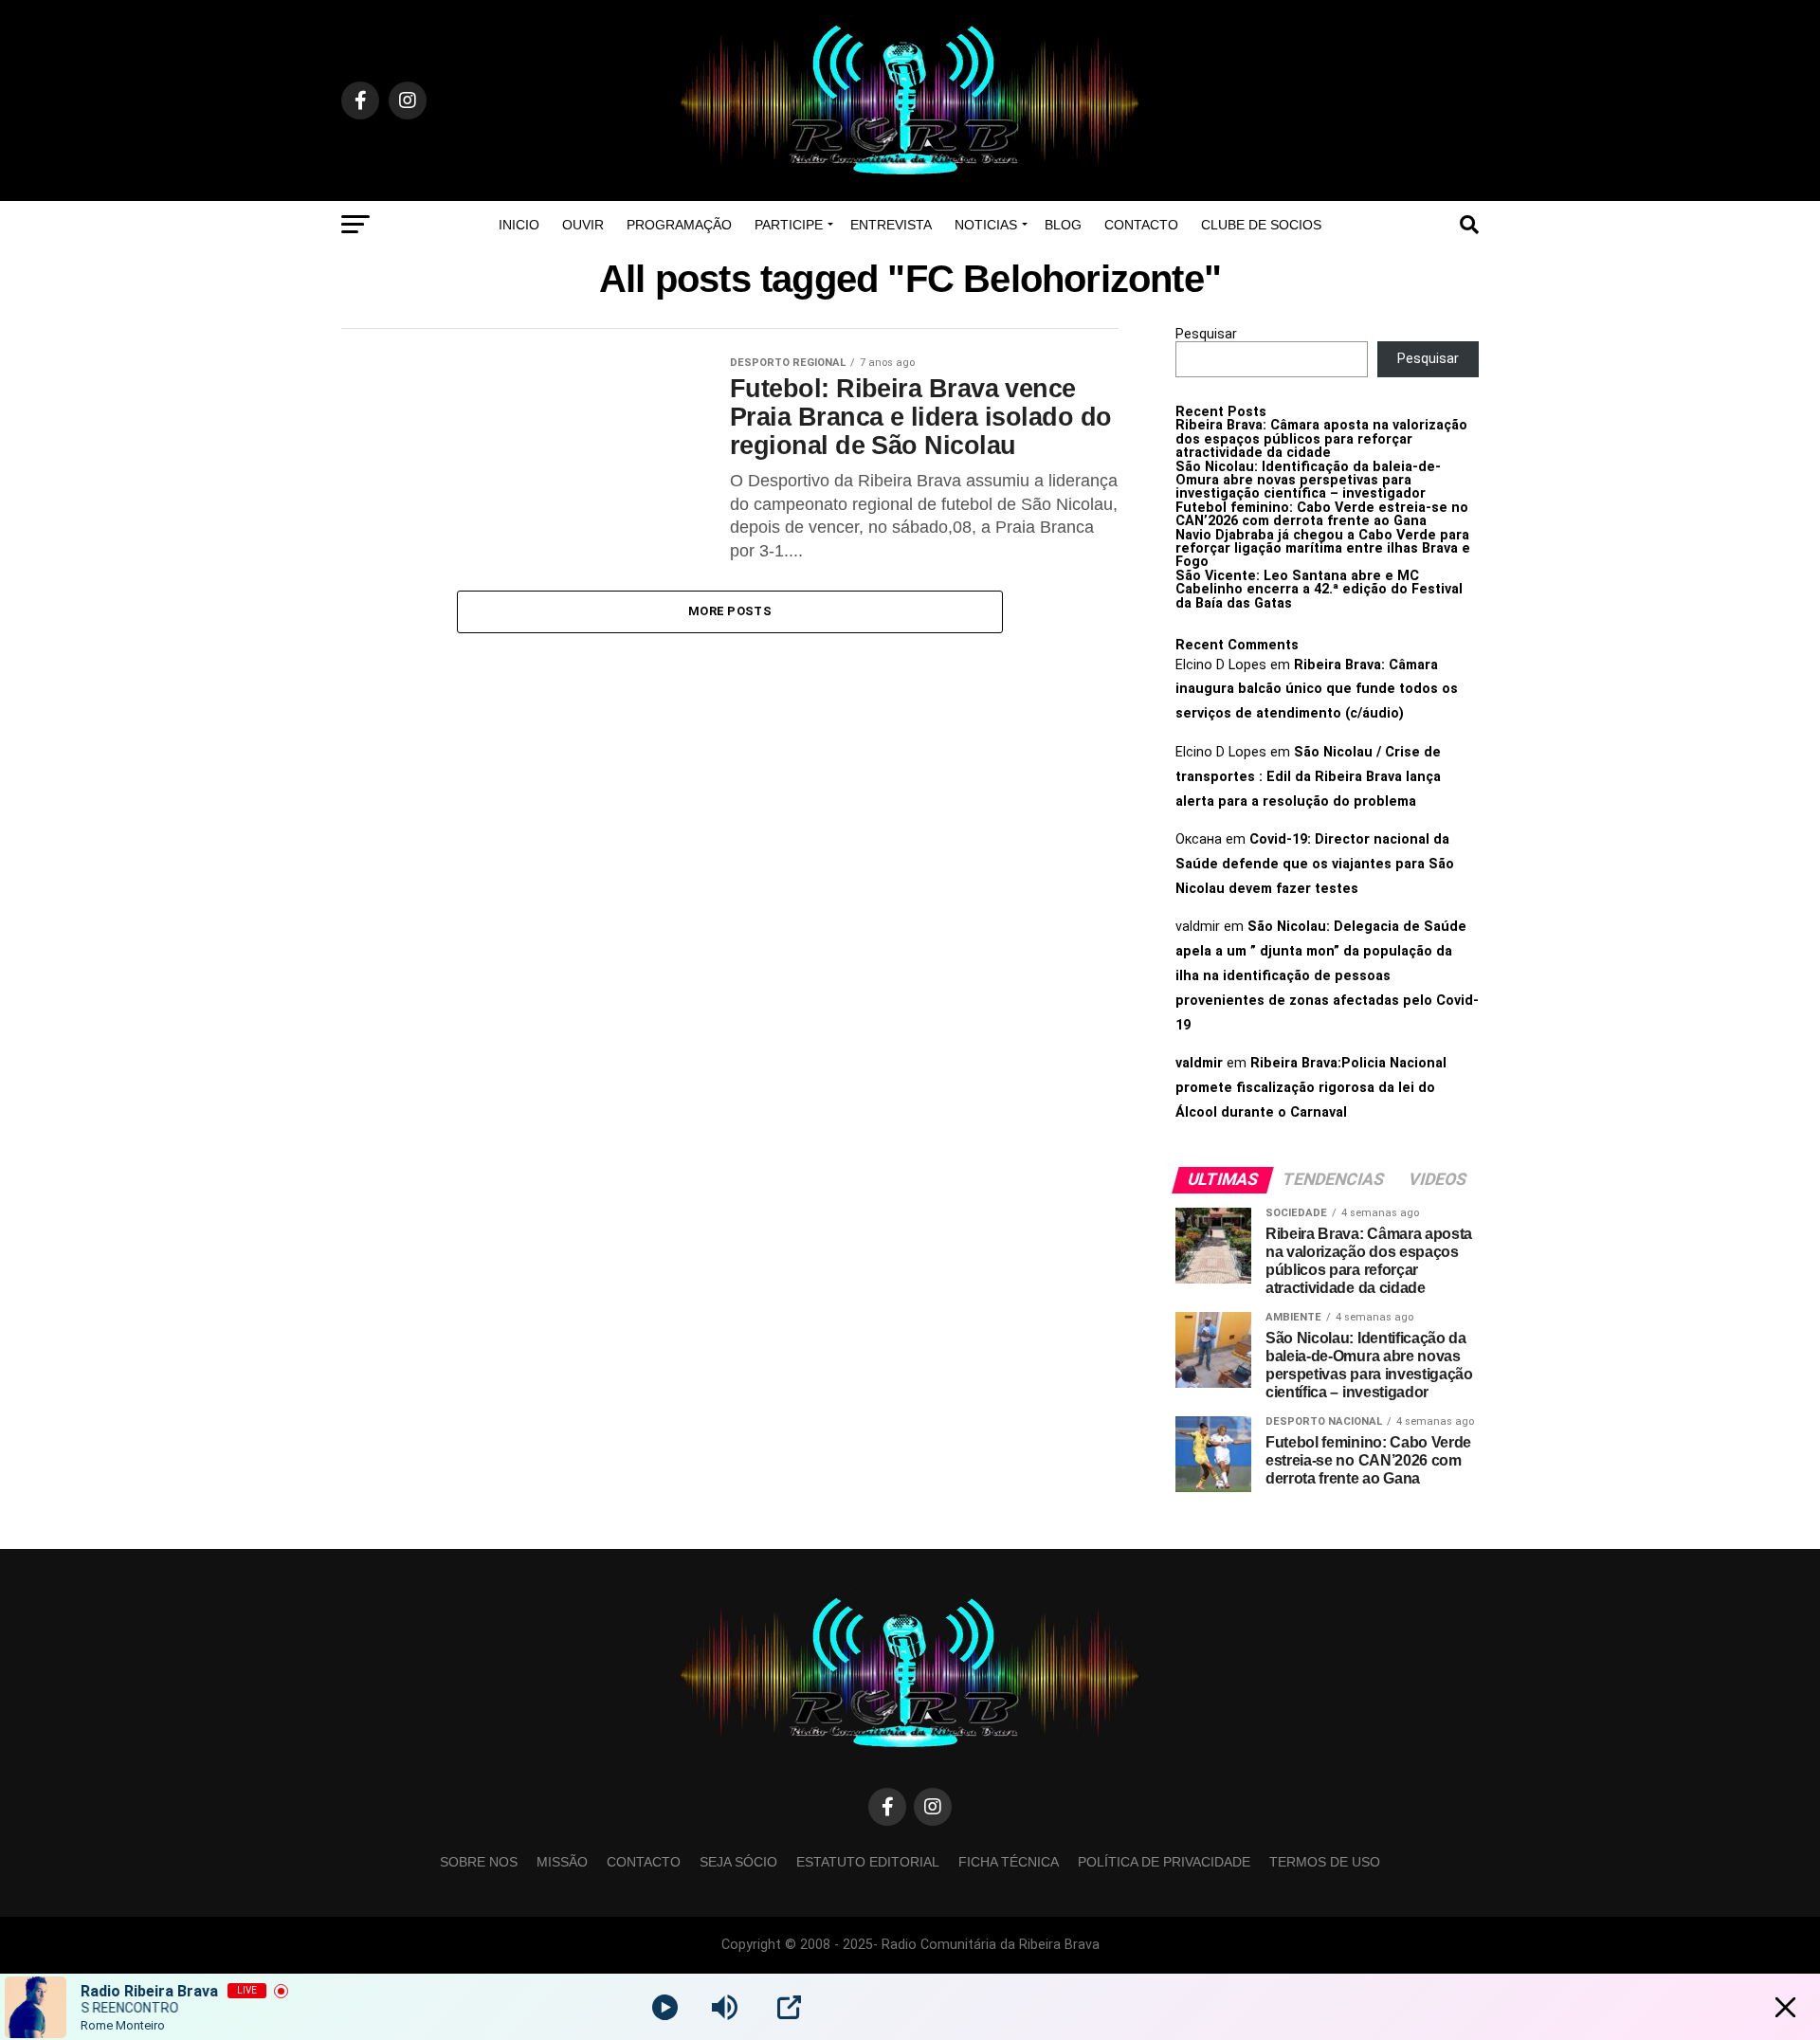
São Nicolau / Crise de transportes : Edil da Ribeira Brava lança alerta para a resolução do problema (1308, 777)
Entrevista (891, 225)
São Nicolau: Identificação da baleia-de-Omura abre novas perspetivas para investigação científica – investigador (1308, 481)
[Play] (665, 2007)
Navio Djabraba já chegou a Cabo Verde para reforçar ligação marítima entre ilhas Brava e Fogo (1323, 549)
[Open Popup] (789, 2007)
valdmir (1199, 1063)
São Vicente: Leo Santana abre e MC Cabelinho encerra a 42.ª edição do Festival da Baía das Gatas (1319, 590)
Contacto (1141, 225)
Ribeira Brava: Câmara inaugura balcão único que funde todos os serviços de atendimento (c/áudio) (1317, 690)
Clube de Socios (1261, 225)
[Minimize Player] (1785, 2007)
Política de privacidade (1164, 1862)
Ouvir (583, 225)
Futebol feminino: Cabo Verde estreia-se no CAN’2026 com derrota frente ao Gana (1322, 514)
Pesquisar (1206, 334)
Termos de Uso (1325, 1862)
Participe (789, 225)
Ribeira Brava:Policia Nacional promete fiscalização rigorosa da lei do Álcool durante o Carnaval (1311, 1088)
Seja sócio (738, 1862)
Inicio (519, 225)
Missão (562, 1862)
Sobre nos (479, 1862)
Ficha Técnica (1009, 1862)
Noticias (986, 225)
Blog (1063, 225)
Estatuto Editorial (868, 1862)
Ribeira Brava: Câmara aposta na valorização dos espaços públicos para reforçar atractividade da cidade (1321, 439)
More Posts (730, 611)
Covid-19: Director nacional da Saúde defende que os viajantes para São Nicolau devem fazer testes (1315, 864)
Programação (679, 225)
